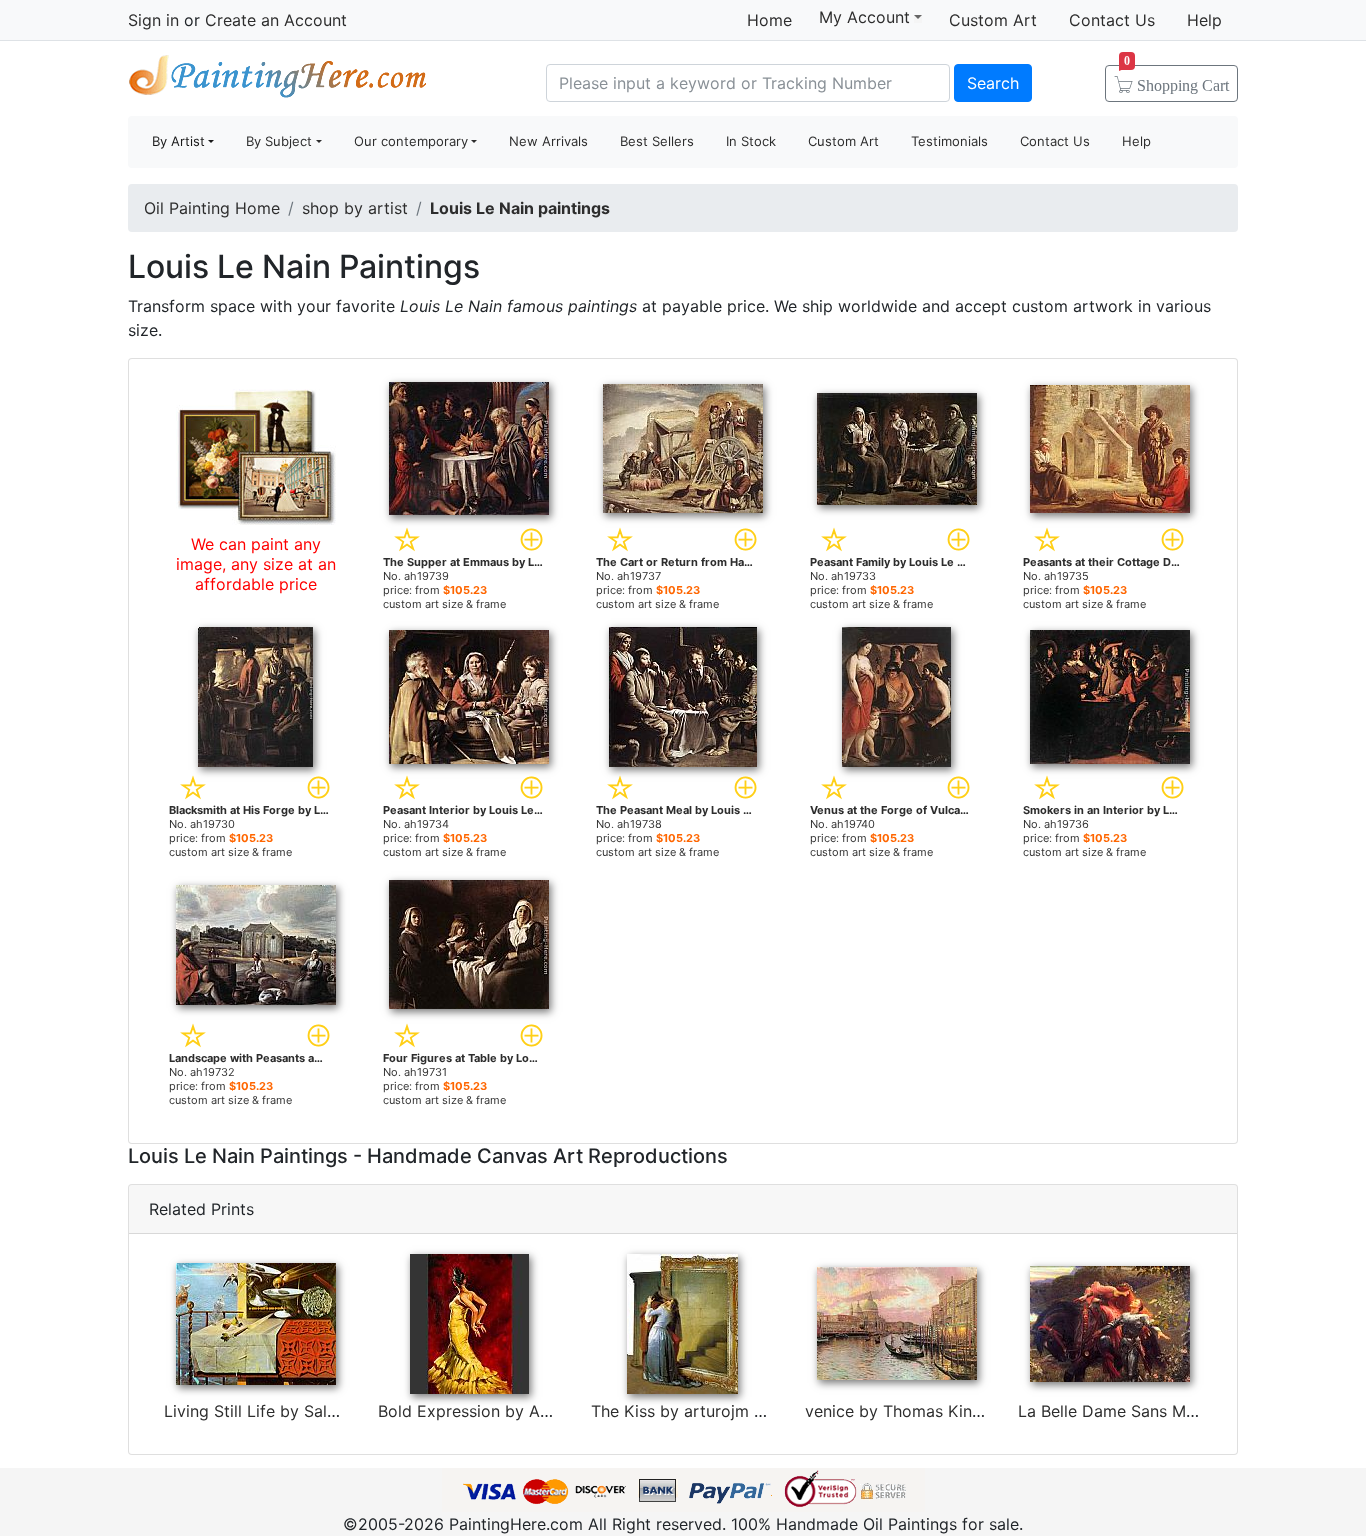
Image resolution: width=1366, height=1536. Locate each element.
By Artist (178, 141)
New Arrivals (548, 141)
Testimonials (949, 141)
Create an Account (276, 20)
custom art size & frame (444, 604)
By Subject (279, 141)
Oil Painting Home (212, 208)
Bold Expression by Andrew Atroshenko (528, 1411)
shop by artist (355, 208)
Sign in (153, 20)
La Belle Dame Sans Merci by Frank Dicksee (1184, 1411)
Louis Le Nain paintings (520, 208)
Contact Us (1112, 20)
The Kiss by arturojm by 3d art (708, 1411)
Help (1204, 20)
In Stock (751, 141)
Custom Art (993, 20)
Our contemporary (411, 141)
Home (769, 20)
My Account (864, 17)
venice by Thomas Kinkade (907, 1411)
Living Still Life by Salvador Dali (284, 1411)
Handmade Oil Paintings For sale (278, 80)
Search (993, 83)
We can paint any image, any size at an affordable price (256, 564)
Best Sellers (657, 141)
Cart (1176, 79)
